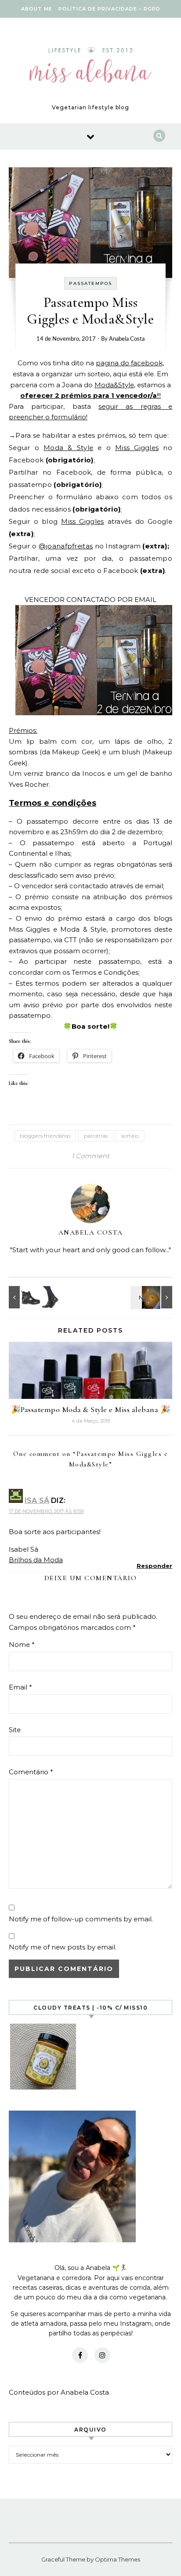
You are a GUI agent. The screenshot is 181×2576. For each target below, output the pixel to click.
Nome (22, 1645)
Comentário (31, 1772)
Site (15, 1730)
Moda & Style (68, 448)
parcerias (96, 1136)
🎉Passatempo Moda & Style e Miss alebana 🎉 (91, 1409)
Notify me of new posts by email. (63, 1947)
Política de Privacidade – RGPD (109, 9)
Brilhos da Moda (36, 1560)
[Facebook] (80, 2355)
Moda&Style (114, 385)
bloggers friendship (45, 1136)
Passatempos (90, 283)
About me (37, 9)
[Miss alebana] (90, 67)
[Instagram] (102, 2355)
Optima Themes (118, 2559)
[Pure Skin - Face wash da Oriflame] (152, 1297)
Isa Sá (37, 1501)
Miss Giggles (137, 448)
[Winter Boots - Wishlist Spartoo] (29, 1297)
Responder (154, 1566)
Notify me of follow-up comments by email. (81, 1919)
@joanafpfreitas (66, 546)
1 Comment (90, 1156)
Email (20, 1687)
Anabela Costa (127, 339)
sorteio (130, 1136)
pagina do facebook (129, 363)
